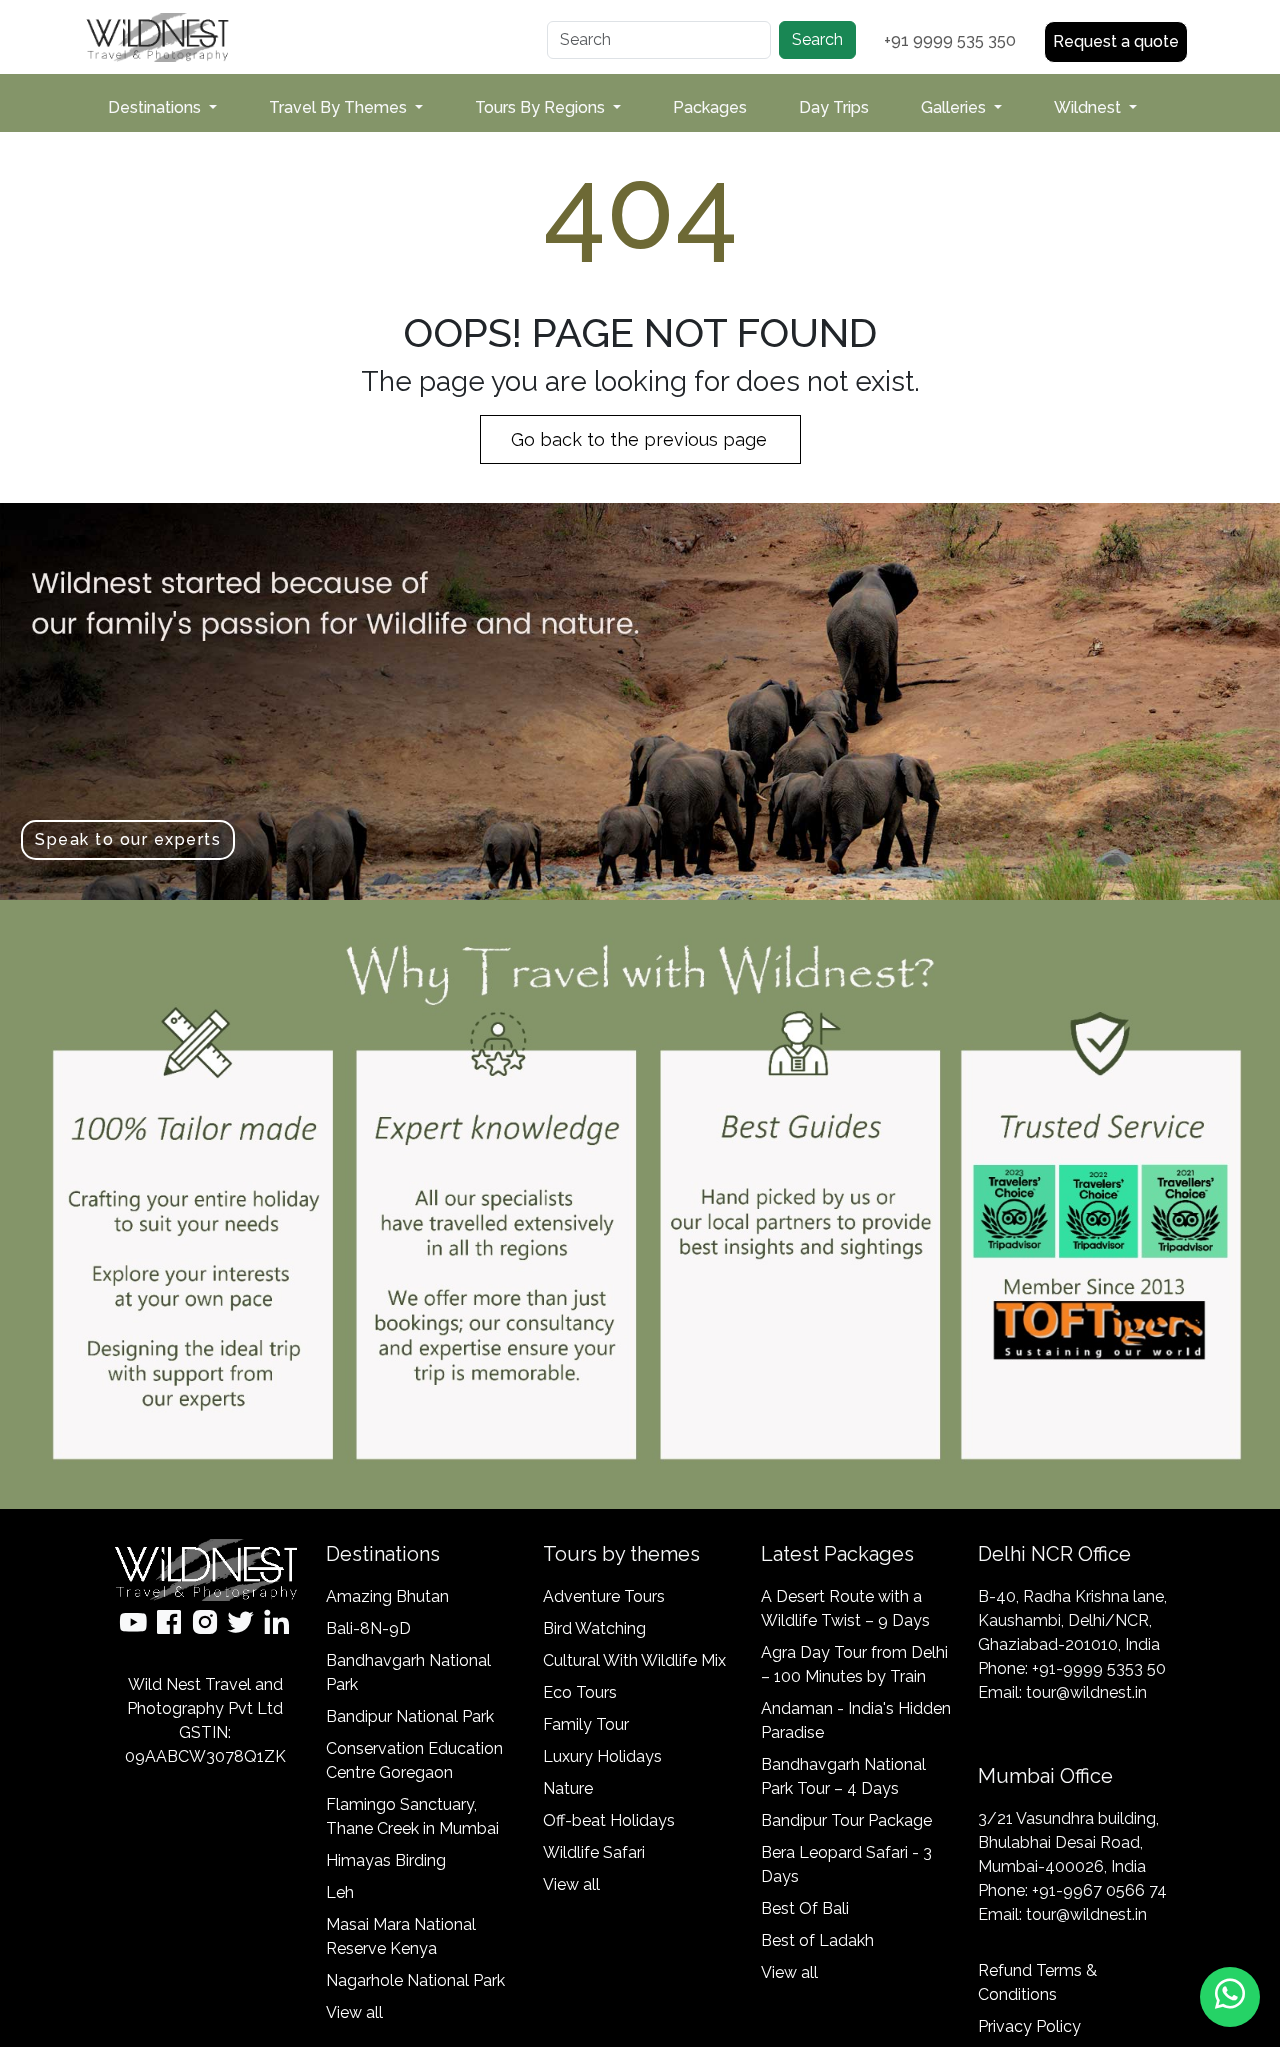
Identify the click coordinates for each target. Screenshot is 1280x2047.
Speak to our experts (128, 839)
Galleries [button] (955, 107)
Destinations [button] (156, 107)
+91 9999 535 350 (950, 40)
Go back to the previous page (641, 439)
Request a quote (1116, 41)
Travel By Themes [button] (340, 107)
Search (817, 39)
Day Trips (834, 107)
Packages (710, 107)
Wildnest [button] (1089, 107)
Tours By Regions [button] (542, 107)
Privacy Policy (1029, 2026)
